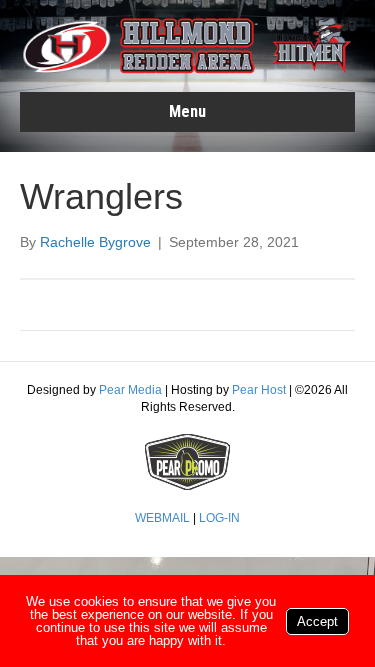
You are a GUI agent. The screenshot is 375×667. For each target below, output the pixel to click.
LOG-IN (219, 518)
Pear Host (259, 390)
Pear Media (130, 390)
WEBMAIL (162, 518)
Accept (317, 621)
